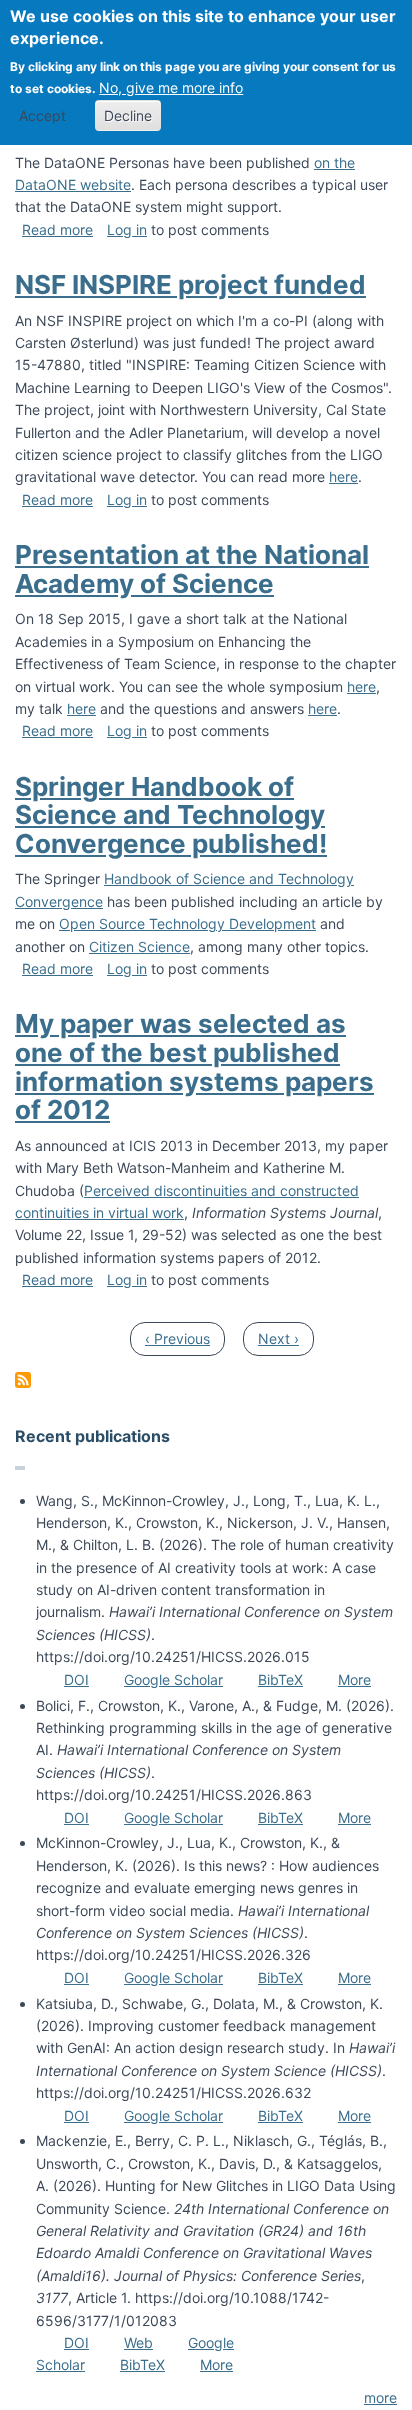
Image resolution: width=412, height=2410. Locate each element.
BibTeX (280, 1679)
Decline (128, 115)
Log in (127, 229)
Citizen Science (139, 946)
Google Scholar (173, 1679)
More (354, 1679)
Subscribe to (23, 1380)
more (380, 2397)
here (343, 476)
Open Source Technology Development (187, 923)
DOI (76, 1679)
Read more (57, 229)
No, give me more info (171, 87)
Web (138, 2342)
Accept (42, 115)
